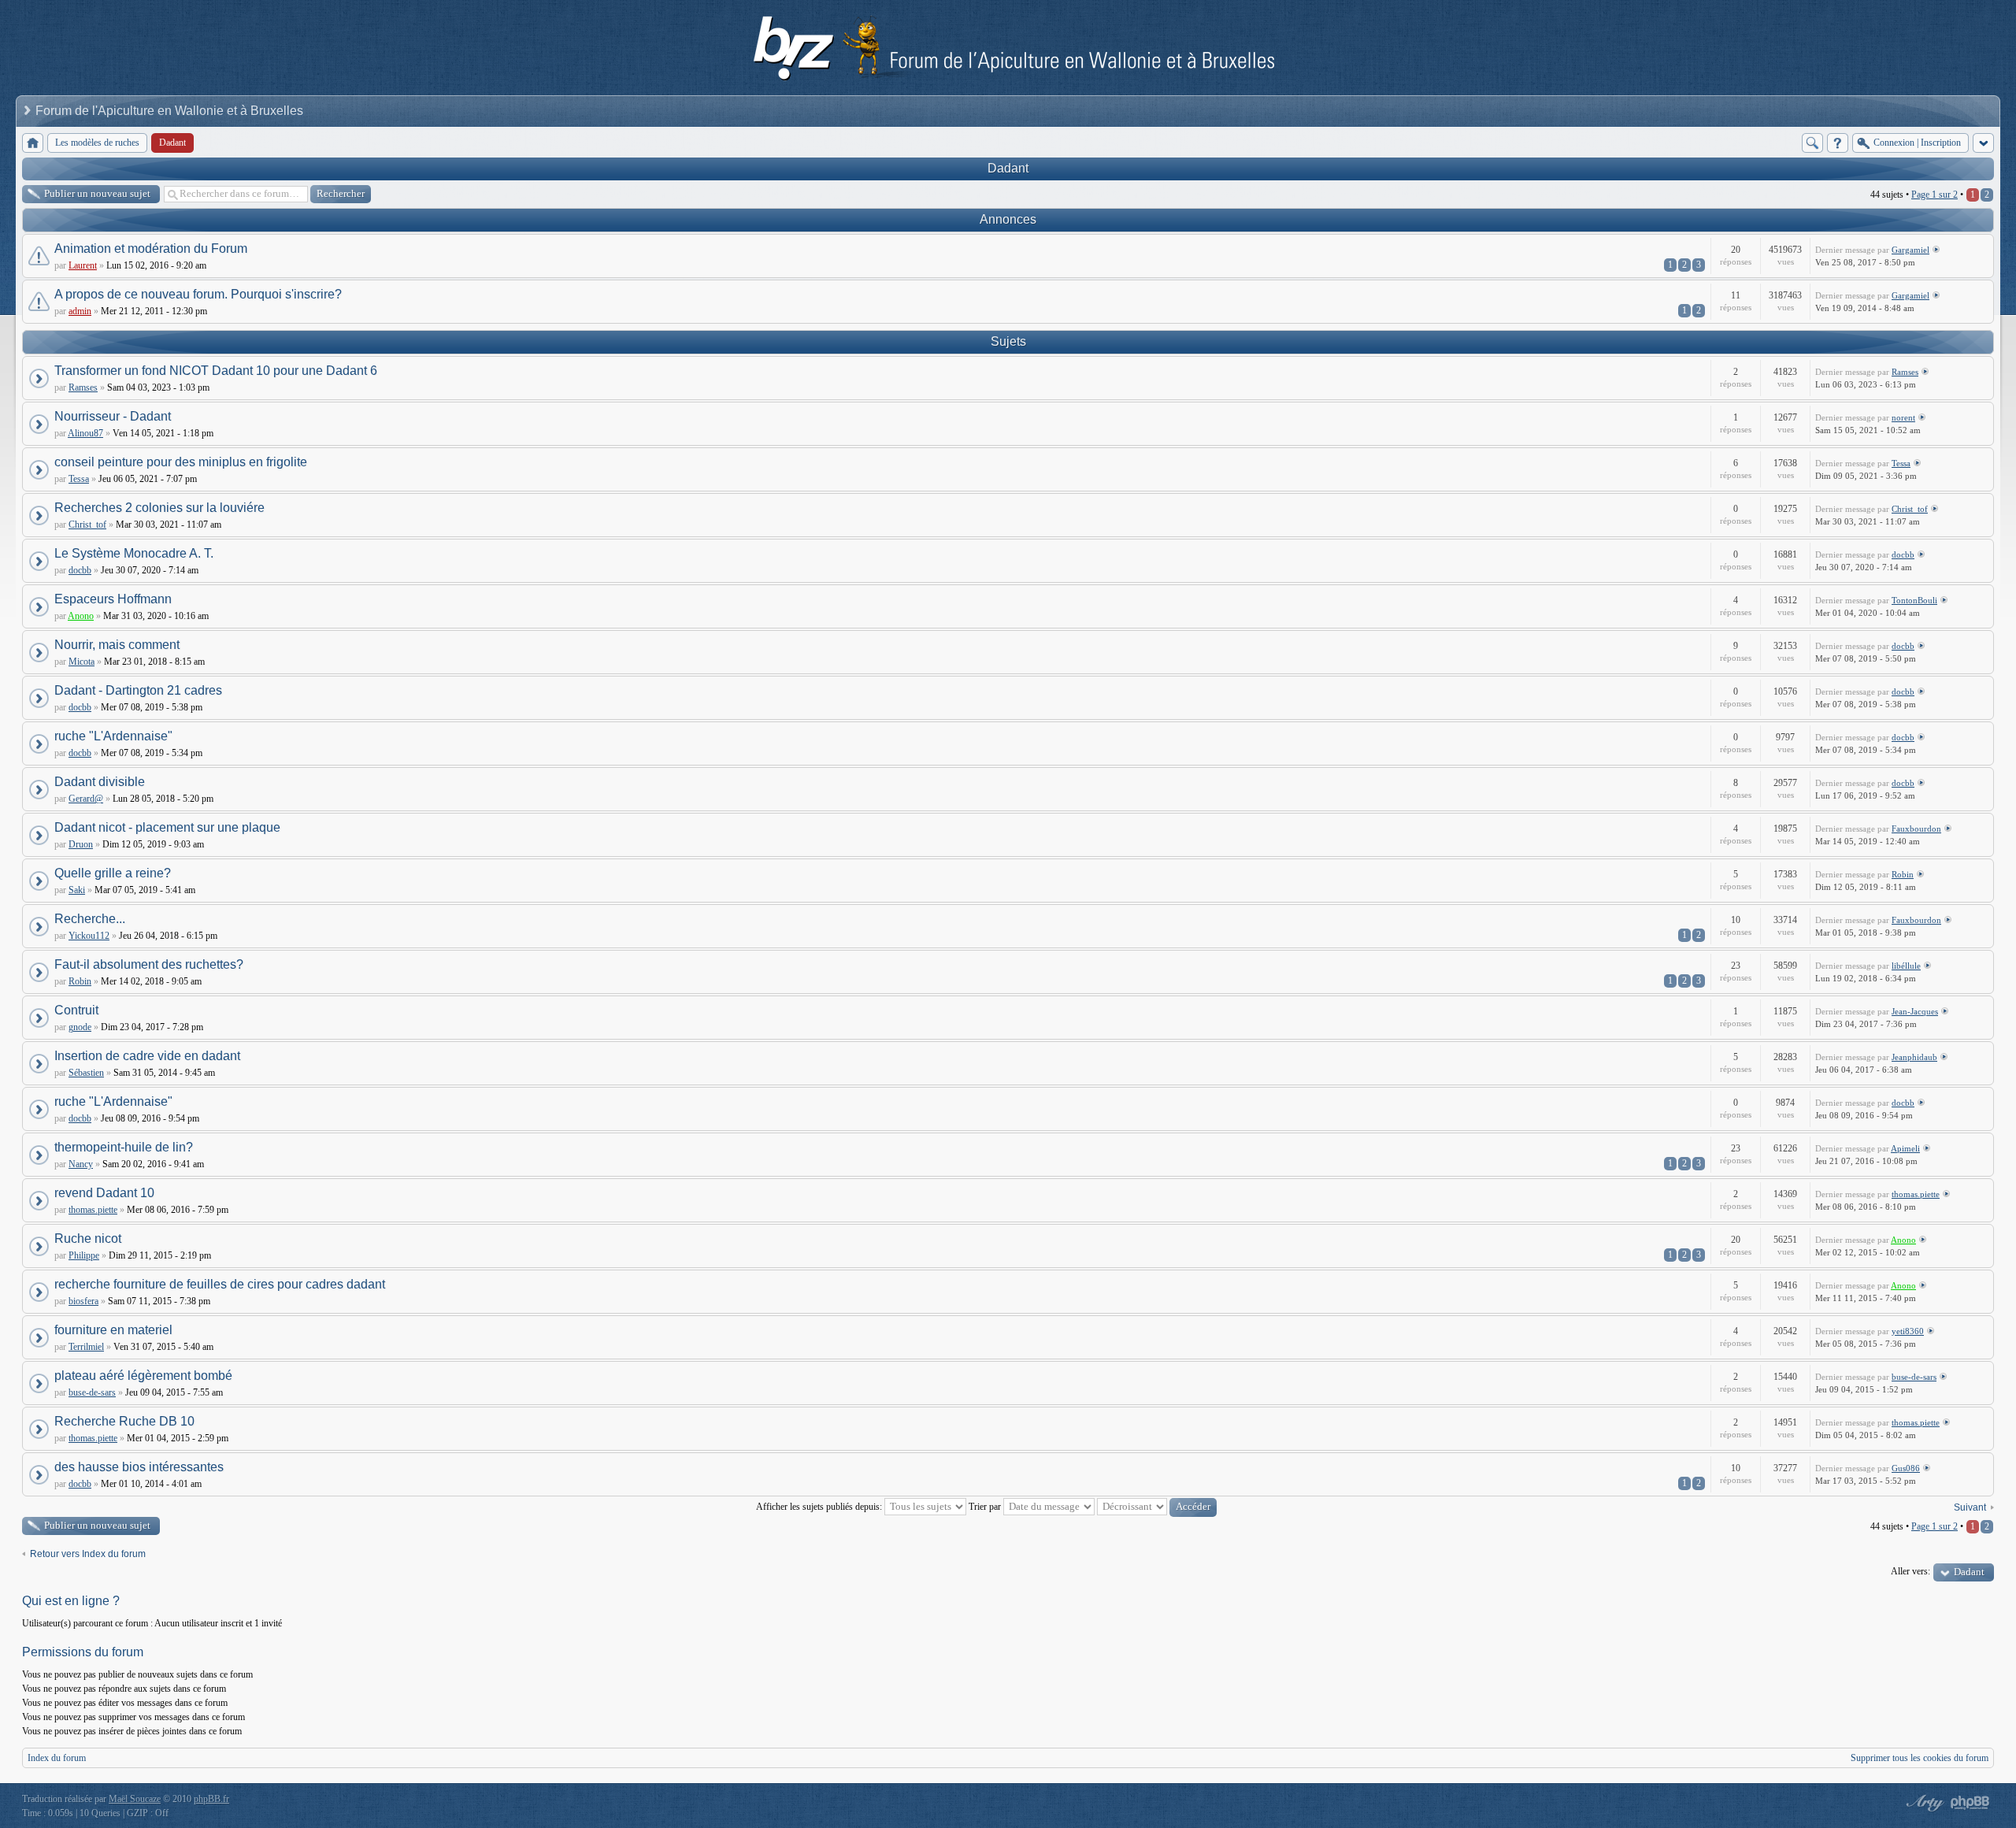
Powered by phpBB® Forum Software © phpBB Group (1970, 1803)
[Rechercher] (1812, 143)
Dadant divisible (100, 782)
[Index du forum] (33, 143)
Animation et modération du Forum (151, 248)
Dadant (1008, 168)
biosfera (83, 1301)
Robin (1903, 874)
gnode (80, 1027)
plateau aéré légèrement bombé (143, 1376)
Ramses (83, 387)
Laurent (83, 265)
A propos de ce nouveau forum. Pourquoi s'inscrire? (198, 294)
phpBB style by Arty (1923, 1803)
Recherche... (90, 919)
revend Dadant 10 (104, 1193)
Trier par (986, 1507)
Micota (82, 662)
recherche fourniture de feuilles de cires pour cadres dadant (220, 1284)
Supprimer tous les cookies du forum (1920, 1758)
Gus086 (1906, 1468)
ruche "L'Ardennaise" (113, 736)
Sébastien (86, 1073)
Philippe (84, 1255)
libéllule (1906, 966)
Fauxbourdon (1916, 829)
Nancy (81, 1164)
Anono (81, 616)
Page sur (1934, 195)
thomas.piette (93, 1210)
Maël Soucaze (135, 1799)
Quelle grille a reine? (113, 873)
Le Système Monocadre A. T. (134, 553)
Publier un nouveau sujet (97, 193)
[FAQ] (1838, 143)
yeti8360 (1908, 1331)
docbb (80, 570)
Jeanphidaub (1914, 1057)
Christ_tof (87, 525)
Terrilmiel (86, 1347)
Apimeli (1905, 1148)
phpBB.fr (211, 1799)
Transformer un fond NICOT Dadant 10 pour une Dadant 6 (216, 371)
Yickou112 (89, 936)
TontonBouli (1914, 600)
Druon (81, 844)
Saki (77, 890)
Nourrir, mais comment (117, 645)
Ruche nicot (88, 1238)
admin (80, 311)
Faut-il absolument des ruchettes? (149, 964)
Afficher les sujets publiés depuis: (820, 1507)
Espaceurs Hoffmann (113, 599)
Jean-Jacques (1915, 1011)
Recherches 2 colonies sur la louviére (159, 508)
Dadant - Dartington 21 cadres (138, 690)
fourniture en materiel (113, 1330)
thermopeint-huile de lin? (124, 1147)
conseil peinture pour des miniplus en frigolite (181, 462)
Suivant (1970, 1507)
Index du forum (57, 1758)
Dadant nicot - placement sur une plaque (167, 827)
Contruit (76, 1010)
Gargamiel (1910, 250)
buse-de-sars (92, 1392)
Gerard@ (86, 799)
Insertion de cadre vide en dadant (147, 1056)
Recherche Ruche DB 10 (124, 1421)
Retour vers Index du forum (88, 1554)
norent (1903, 417)
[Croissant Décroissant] (1157, 1507)
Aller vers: (1910, 1571)
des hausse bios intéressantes (139, 1467)
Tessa (79, 479)
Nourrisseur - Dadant (113, 416)
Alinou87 (85, 433)
